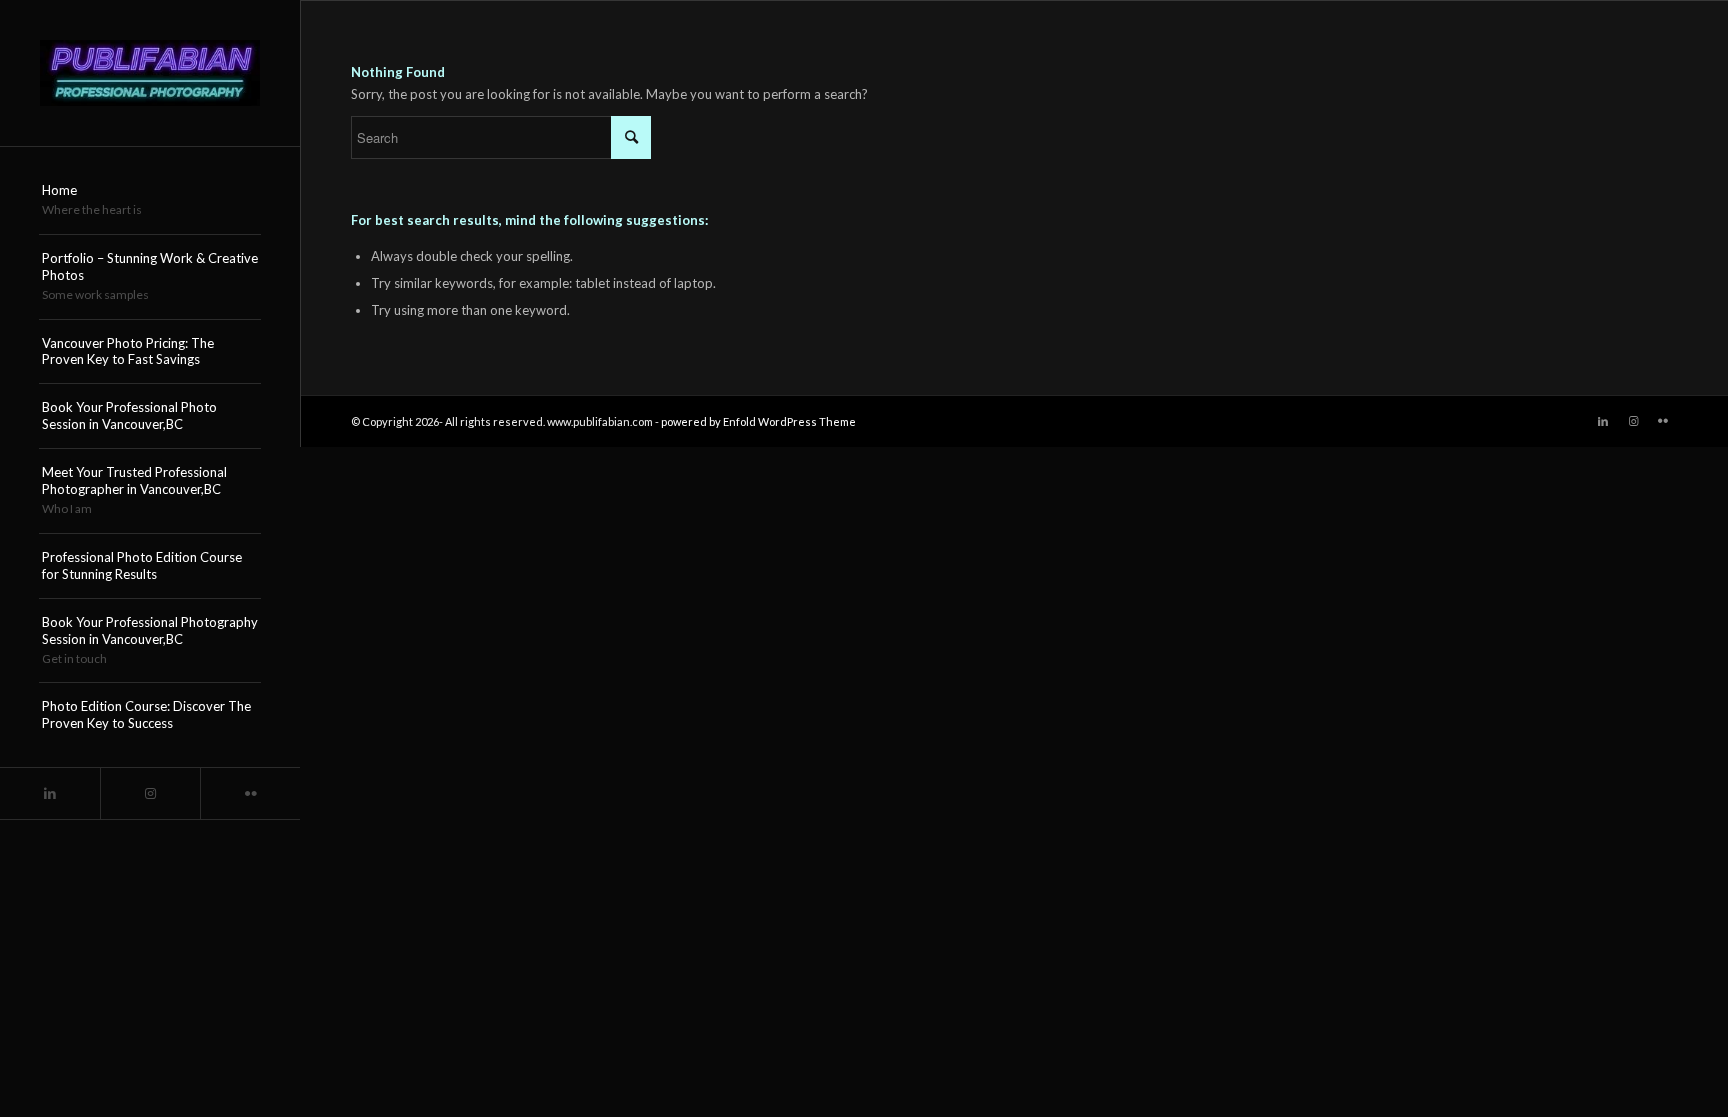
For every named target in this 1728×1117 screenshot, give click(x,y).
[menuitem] (150, 201)
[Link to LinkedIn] (50, 793)
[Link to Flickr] (250, 793)
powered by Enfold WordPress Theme (758, 421)
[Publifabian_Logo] (150, 73)
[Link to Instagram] (150, 793)
